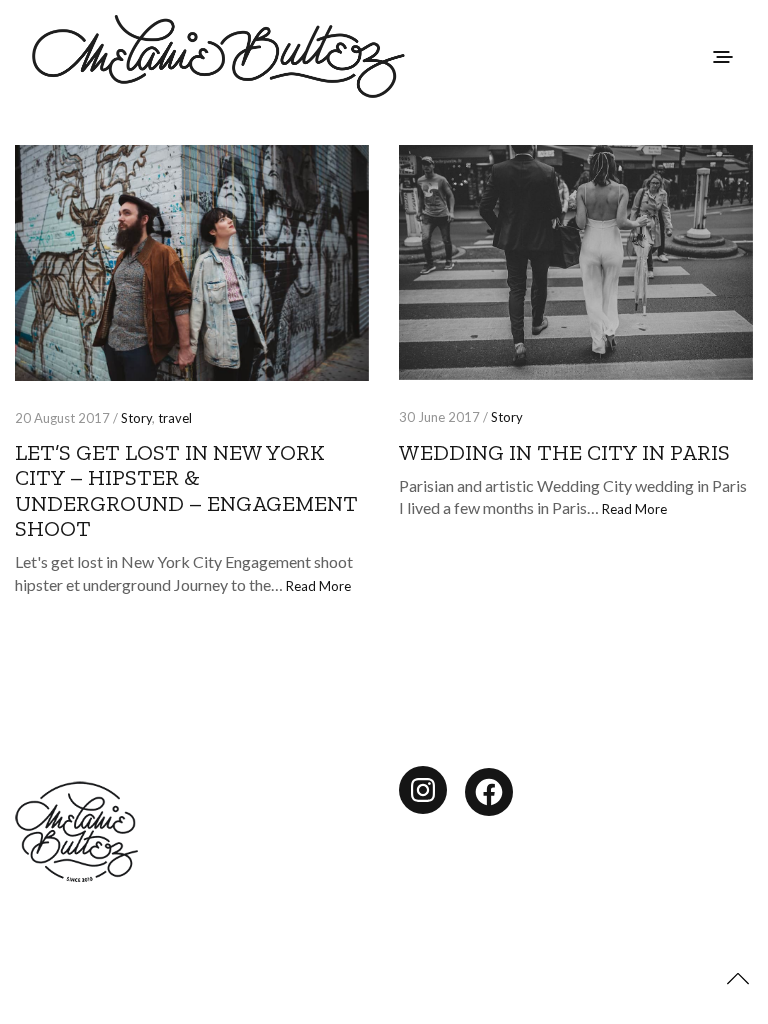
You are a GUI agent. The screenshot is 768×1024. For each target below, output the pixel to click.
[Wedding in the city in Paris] (576, 262)
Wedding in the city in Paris (564, 452)
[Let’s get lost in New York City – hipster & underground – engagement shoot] (192, 263)
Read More (318, 586)
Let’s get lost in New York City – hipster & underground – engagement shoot (186, 490)
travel (175, 418)
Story (136, 418)
